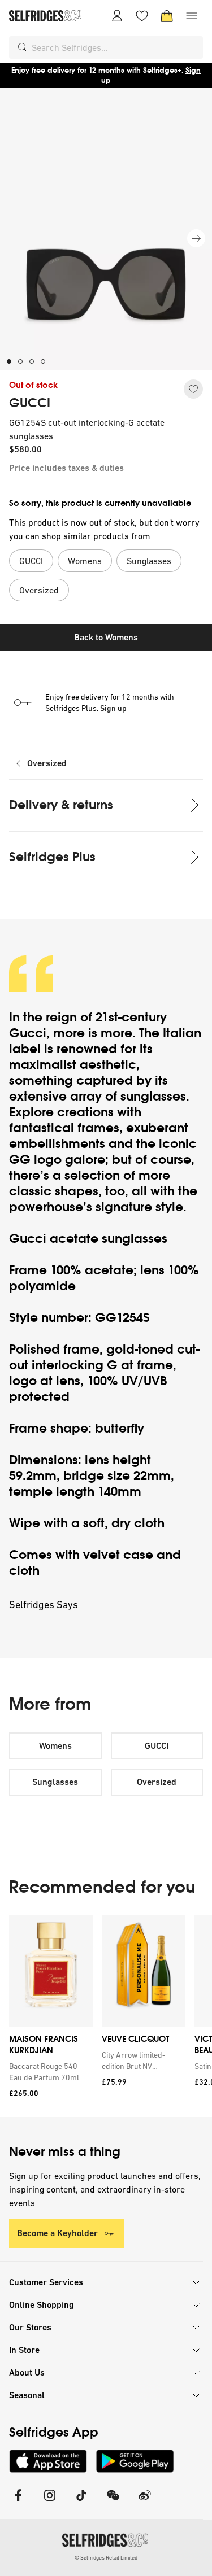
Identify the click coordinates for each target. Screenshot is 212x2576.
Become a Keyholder (57, 2233)
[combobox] (115, 47)
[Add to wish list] (193, 389)
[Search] (23, 47)
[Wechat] (113, 2502)
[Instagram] (50, 2502)
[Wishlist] (142, 16)
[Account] (117, 16)
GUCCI (30, 403)
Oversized (47, 763)
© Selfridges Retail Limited (106, 2558)
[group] (106, 2016)
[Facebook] (18, 2502)
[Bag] (167, 16)
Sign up (113, 708)
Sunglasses (55, 1782)
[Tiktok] (81, 2502)
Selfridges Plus (52, 857)
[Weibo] (145, 2502)
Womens (55, 1746)
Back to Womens (106, 637)
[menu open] (192, 16)
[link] (49, 2072)
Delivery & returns (61, 805)
